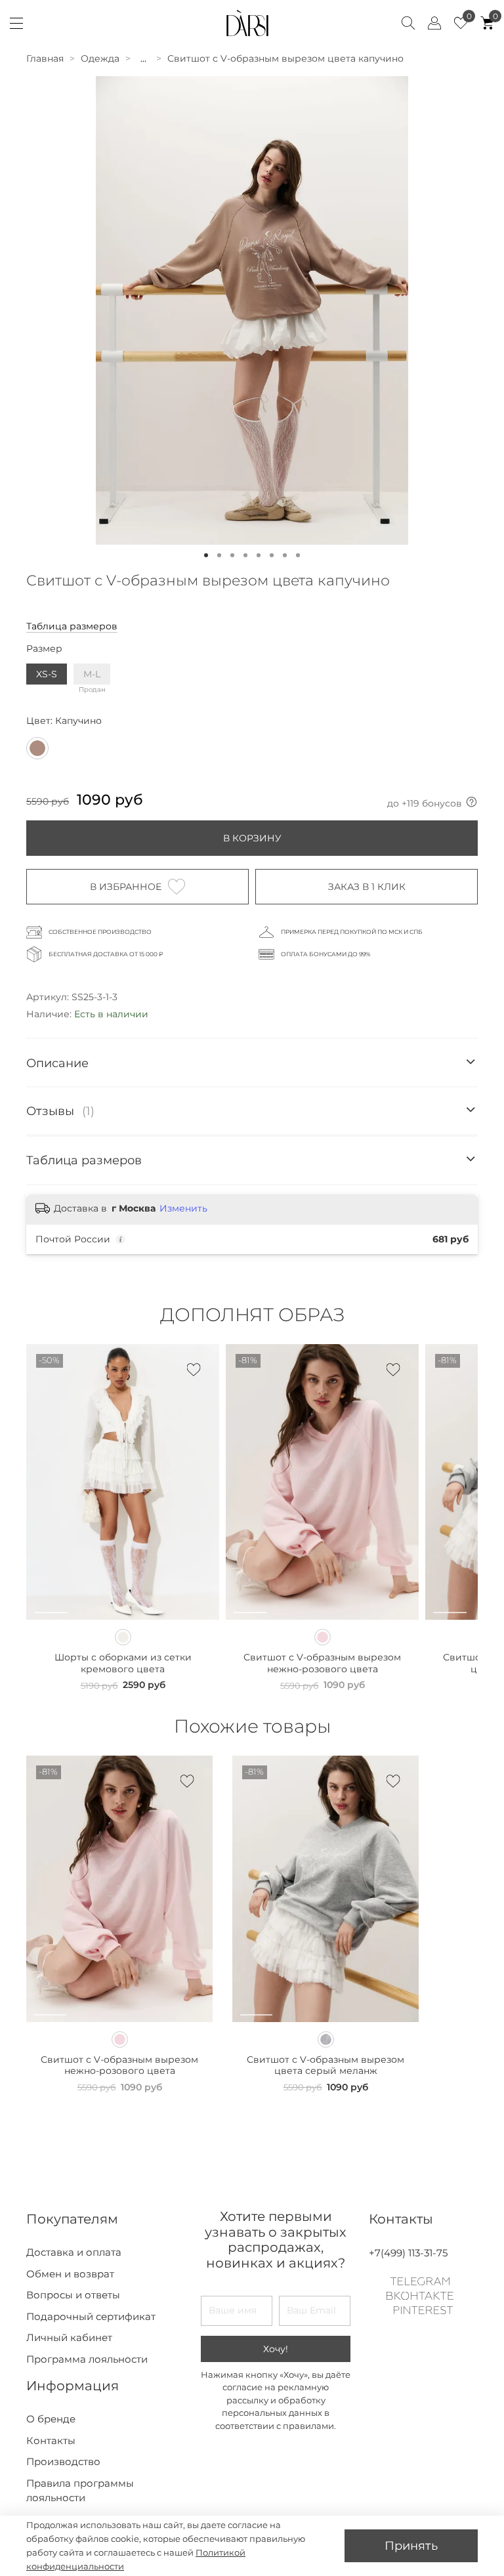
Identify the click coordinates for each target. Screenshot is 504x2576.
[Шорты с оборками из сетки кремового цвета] (123, 1637)
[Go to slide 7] (285, 555)
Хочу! (276, 2349)
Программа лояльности (87, 2359)
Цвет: (64, 721)
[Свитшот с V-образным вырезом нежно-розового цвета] (323, 1637)
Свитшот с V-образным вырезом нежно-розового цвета (322, 1663)
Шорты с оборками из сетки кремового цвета (123, 1663)
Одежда (100, 58)
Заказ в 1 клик (367, 887)
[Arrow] (471, 1063)
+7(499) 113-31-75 (408, 2253)
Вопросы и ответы (73, 2295)
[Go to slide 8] (298, 555)
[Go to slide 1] (206, 555)
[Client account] (434, 23)
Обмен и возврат (70, 2274)
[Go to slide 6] (272, 555)
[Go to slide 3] (232, 555)
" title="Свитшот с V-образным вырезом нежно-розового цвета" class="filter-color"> (120, 2039)
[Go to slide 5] (259, 555)
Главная (45, 58)
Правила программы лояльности (80, 2491)
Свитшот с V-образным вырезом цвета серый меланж (325, 2065)
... (143, 58)
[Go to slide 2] (219, 555)
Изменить (183, 1208)
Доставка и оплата (74, 2252)
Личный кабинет (69, 2337)
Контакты (51, 2440)
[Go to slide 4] (245, 555)
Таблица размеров (72, 626)
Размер (44, 649)
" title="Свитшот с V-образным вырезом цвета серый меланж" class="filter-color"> (326, 2039)
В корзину (252, 838)
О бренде (51, 2419)
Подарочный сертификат (91, 2316)
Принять (411, 2545)
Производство (63, 2461)
